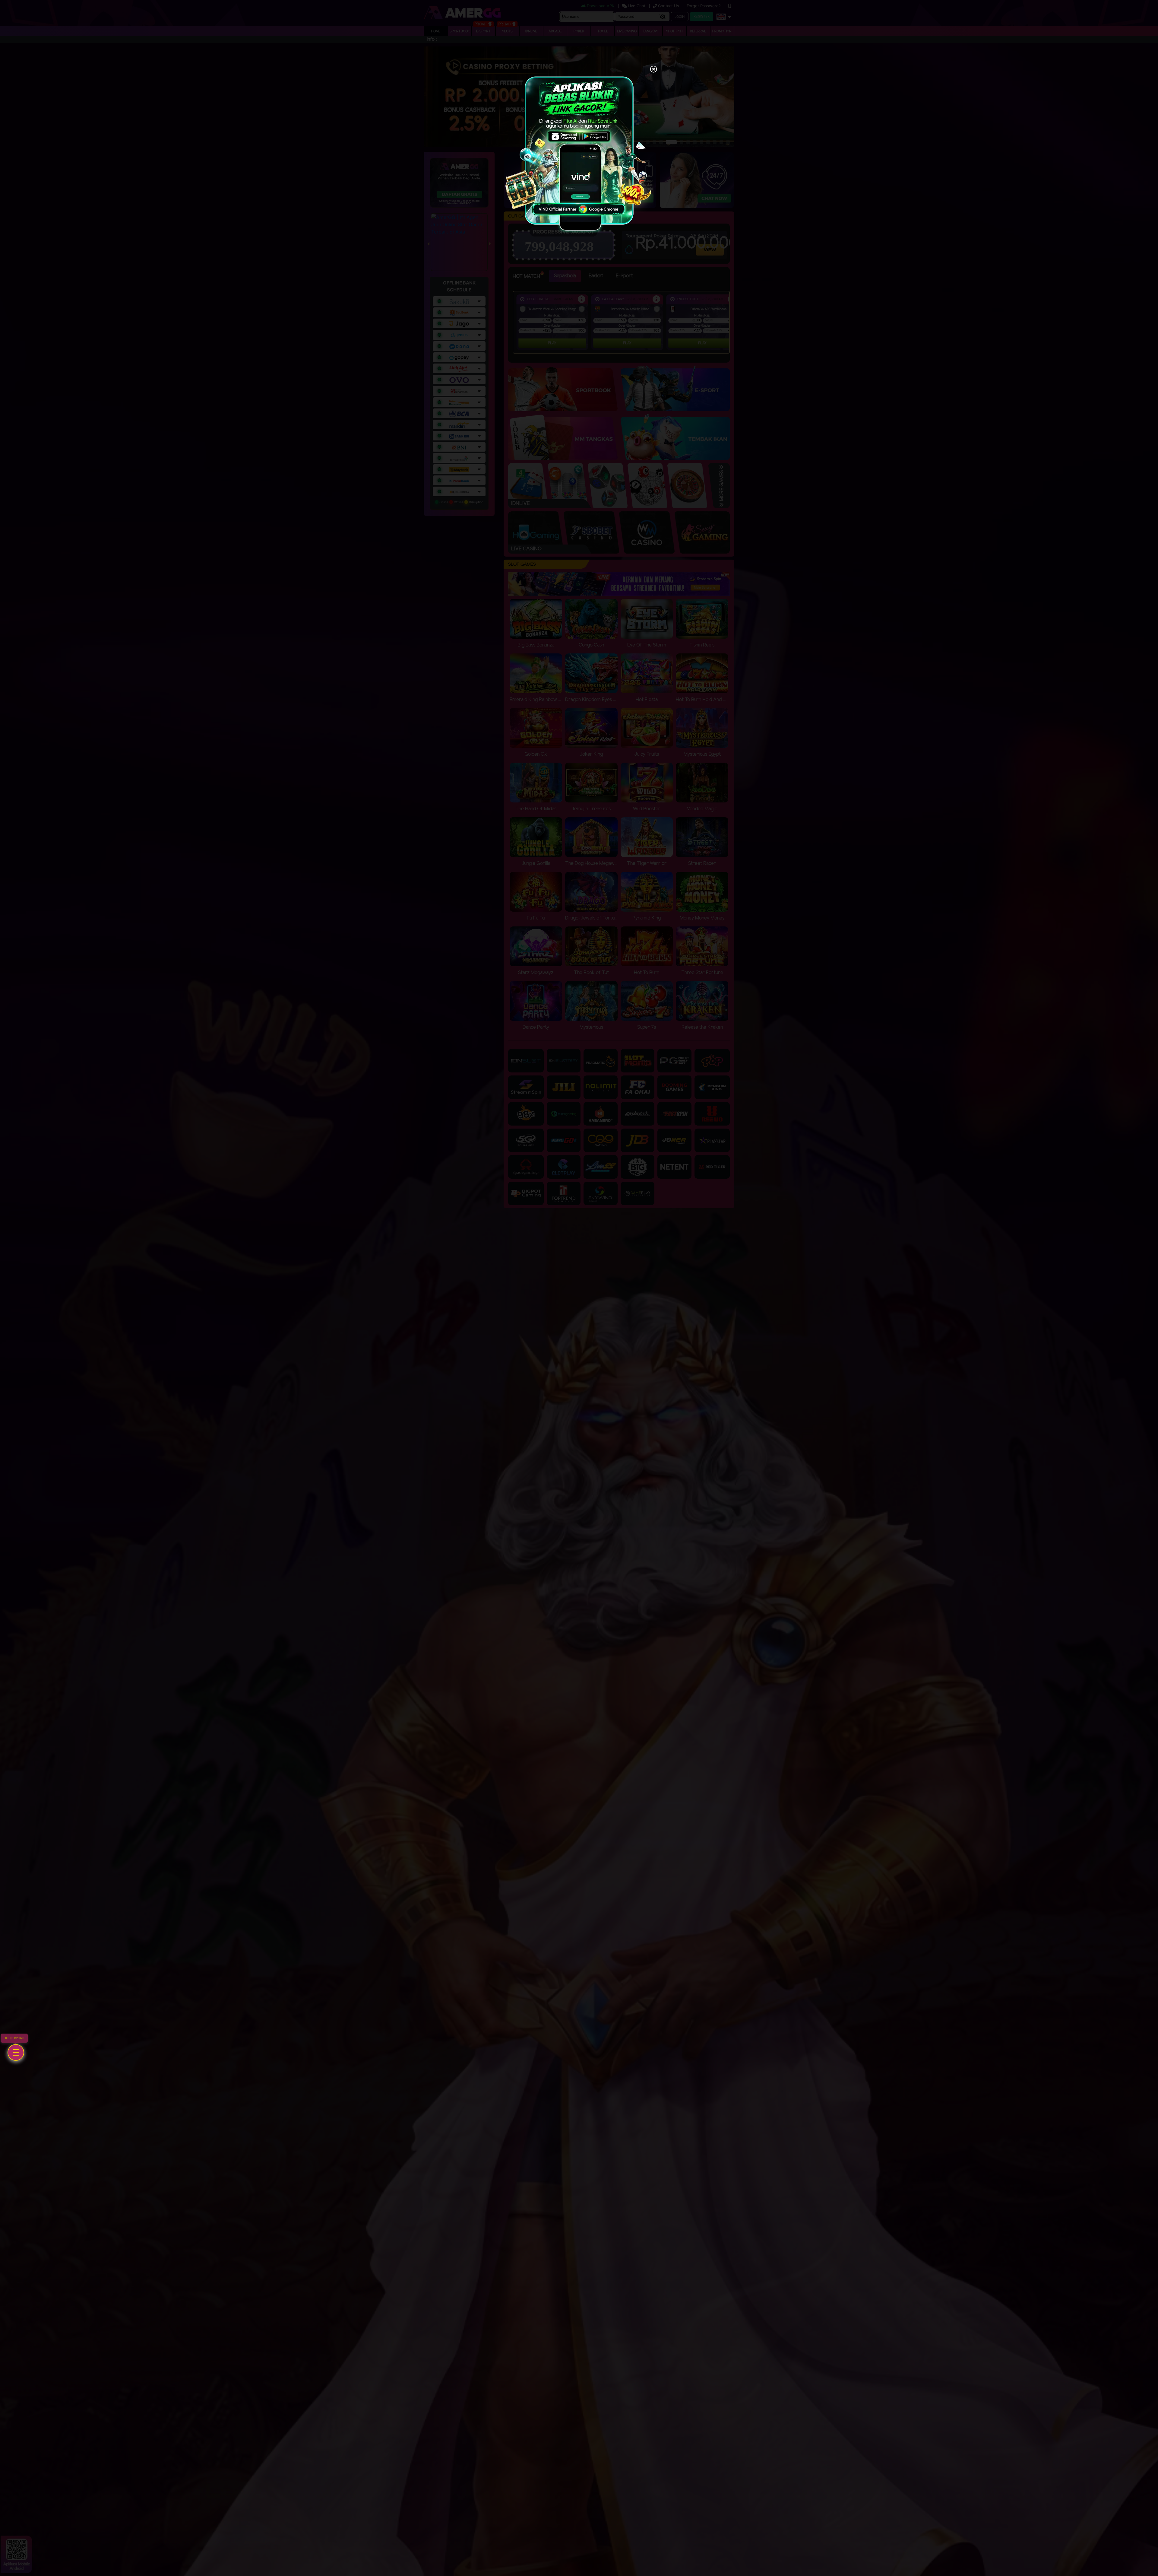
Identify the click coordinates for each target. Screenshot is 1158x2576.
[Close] (653, 70)
